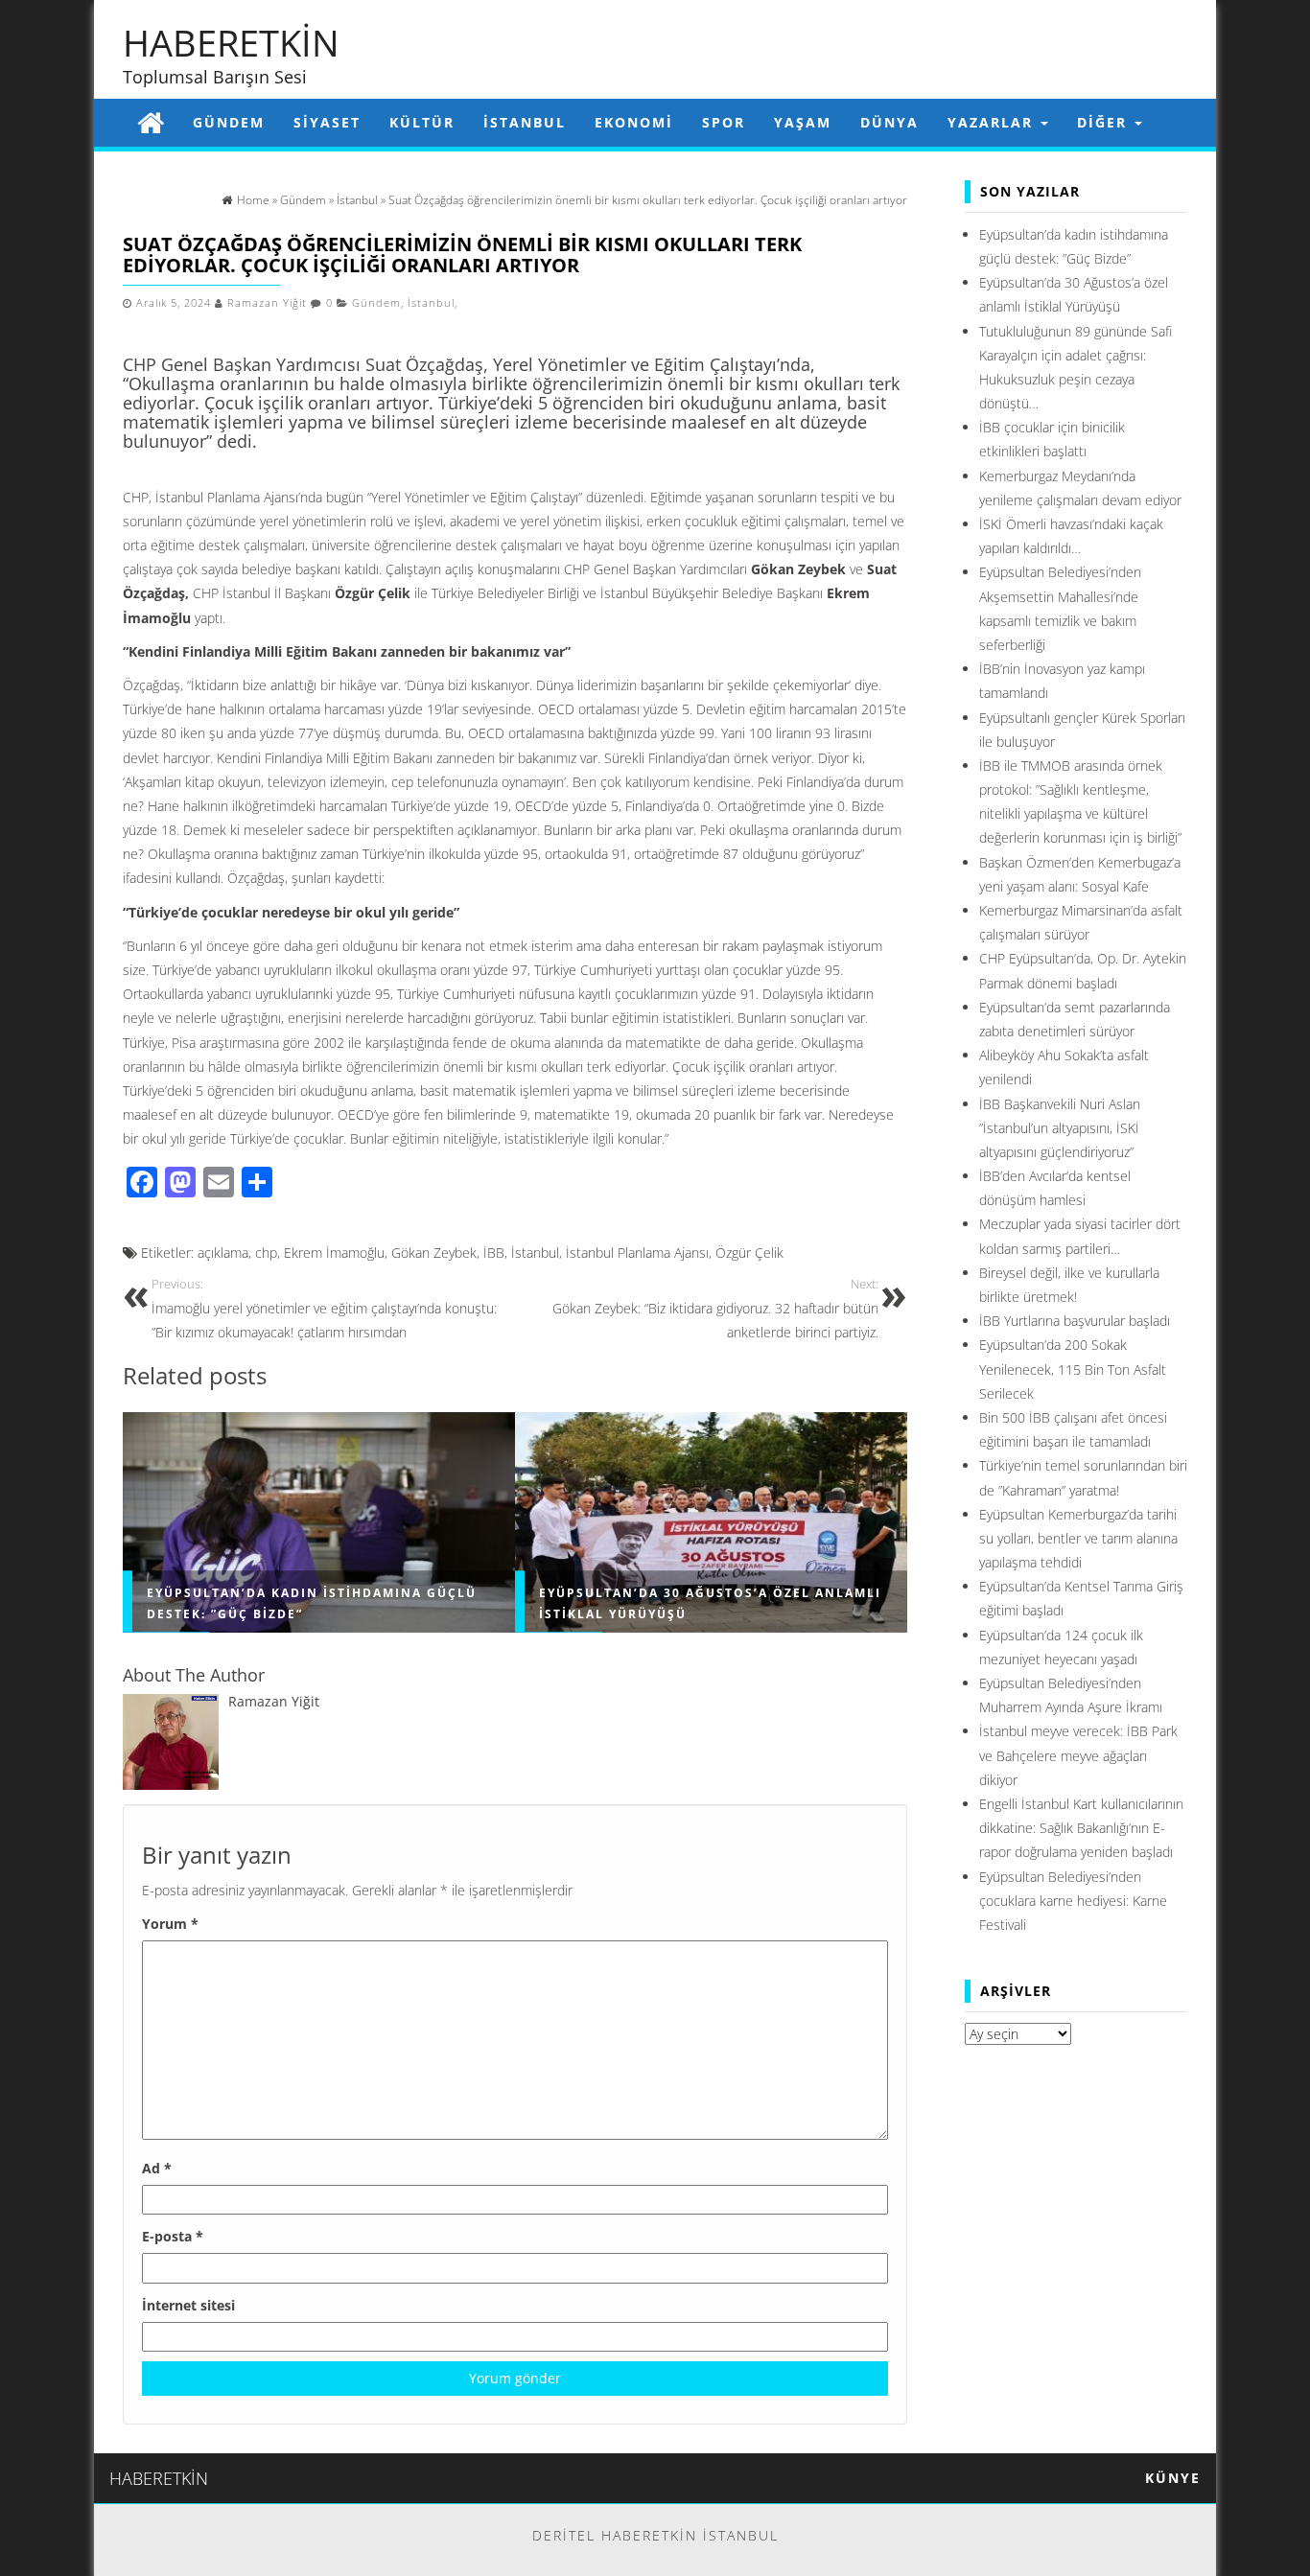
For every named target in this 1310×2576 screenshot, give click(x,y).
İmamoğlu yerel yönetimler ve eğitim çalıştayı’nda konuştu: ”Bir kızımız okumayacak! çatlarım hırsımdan (324, 1309)
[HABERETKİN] (151, 122)
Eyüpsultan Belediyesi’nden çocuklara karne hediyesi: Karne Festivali (1073, 1901)
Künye (1173, 2478)
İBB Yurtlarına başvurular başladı (1075, 1321)
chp (266, 1253)
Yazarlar (993, 122)
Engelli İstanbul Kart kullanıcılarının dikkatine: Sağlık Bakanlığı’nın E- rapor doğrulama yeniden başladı (1081, 1828)
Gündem (229, 122)
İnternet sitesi (188, 2305)
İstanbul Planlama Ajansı (637, 1253)
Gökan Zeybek (434, 1253)
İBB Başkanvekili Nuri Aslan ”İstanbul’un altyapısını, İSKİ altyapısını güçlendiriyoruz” (1060, 1128)
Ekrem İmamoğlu (334, 1253)
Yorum (170, 1924)
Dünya (889, 122)
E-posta (173, 2236)
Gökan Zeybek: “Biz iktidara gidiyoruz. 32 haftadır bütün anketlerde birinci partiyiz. (713, 1309)
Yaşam (803, 122)
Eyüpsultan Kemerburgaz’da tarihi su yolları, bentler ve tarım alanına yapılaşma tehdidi (1078, 1538)
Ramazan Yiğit (267, 303)
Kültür (422, 122)
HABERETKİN (231, 42)
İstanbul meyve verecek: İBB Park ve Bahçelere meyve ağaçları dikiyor (1078, 1755)
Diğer (1105, 122)
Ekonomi (634, 122)
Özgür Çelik (749, 1253)
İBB (494, 1253)
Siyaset (327, 122)
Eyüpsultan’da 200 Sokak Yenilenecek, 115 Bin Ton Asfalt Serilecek (1073, 1369)
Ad (157, 2168)
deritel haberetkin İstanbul (655, 2535)
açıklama (223, 1253)
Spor (724, 122)
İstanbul (525, 122)
